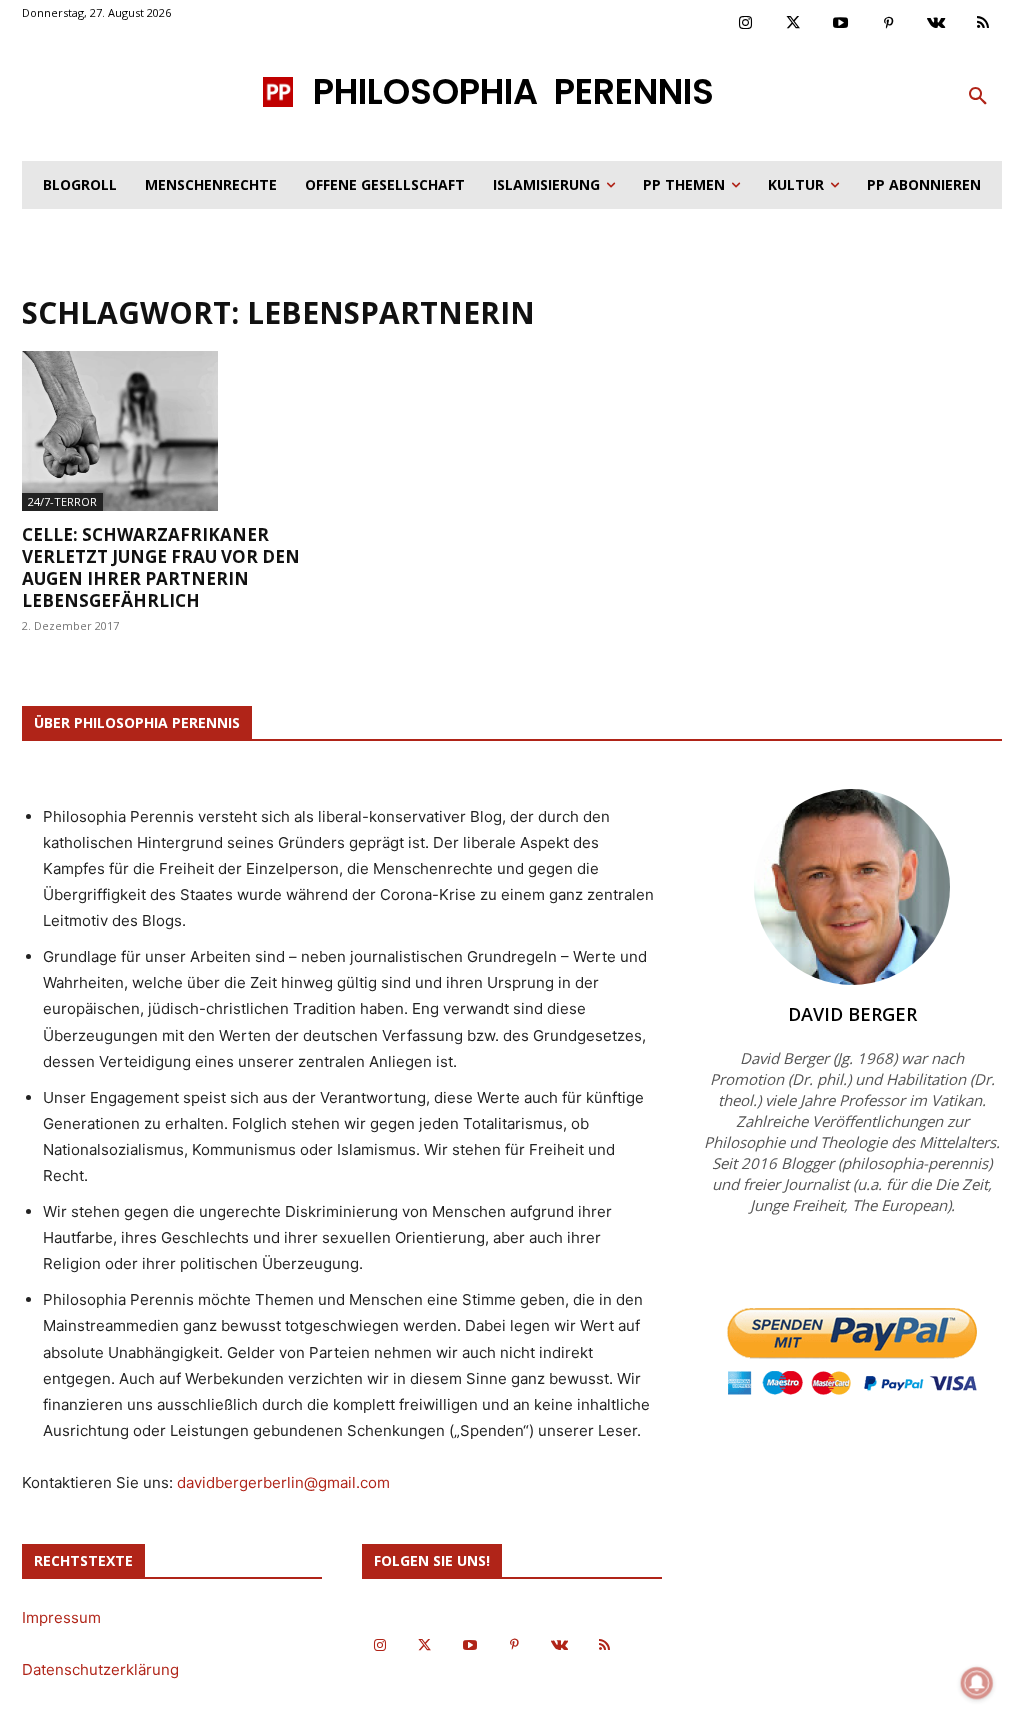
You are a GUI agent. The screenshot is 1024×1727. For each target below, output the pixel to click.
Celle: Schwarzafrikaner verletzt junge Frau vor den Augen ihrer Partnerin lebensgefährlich (161, 567)
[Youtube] (841, 24)
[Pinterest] (889, 24)
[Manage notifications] (977, 1683)
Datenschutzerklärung (100, 1669)
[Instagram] (746, 24)
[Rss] (984, 24)
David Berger (852, 1014)
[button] (978, 97)
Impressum (61, 1617)
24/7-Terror (62, 501)
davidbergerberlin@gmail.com (283, 1482)
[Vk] (936, 24)
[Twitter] (794, 24)
